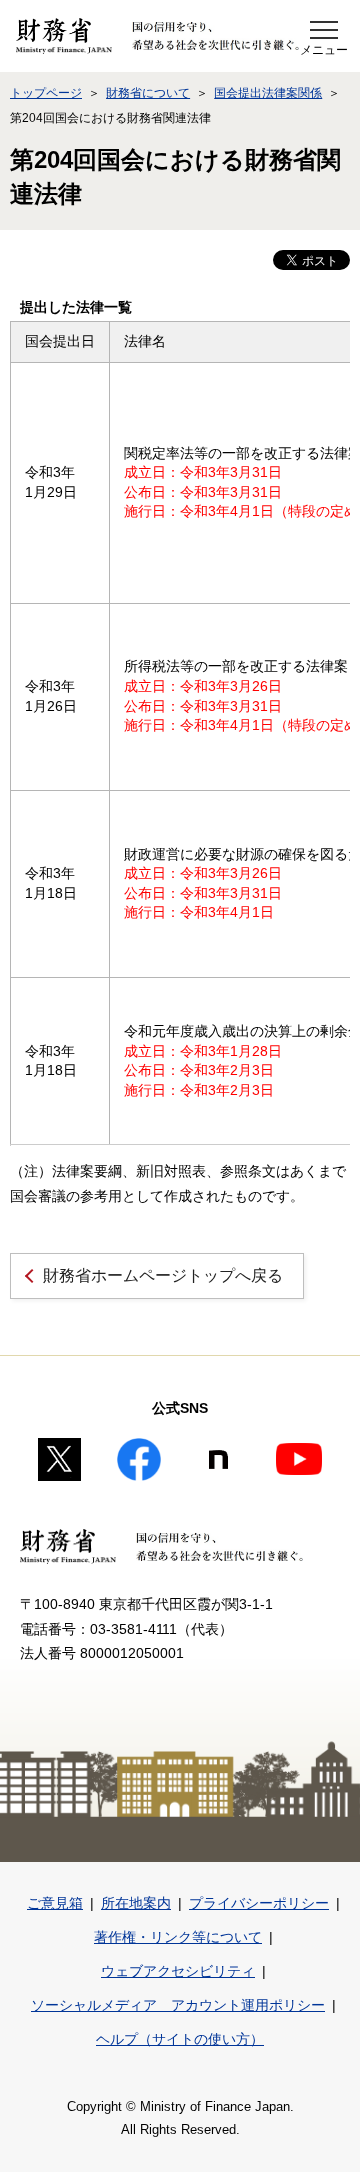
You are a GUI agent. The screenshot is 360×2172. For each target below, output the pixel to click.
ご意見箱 (55, 1903)
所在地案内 (136, 1903)
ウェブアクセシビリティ (178, 1971)
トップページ (46, 93)
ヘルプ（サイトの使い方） (180, 2039)
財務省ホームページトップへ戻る (163, 1275)
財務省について (148, 93)
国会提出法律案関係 (268, 93)
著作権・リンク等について (178, 1937)
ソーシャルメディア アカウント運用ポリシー (178, 2005)
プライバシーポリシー (259, 1903)
